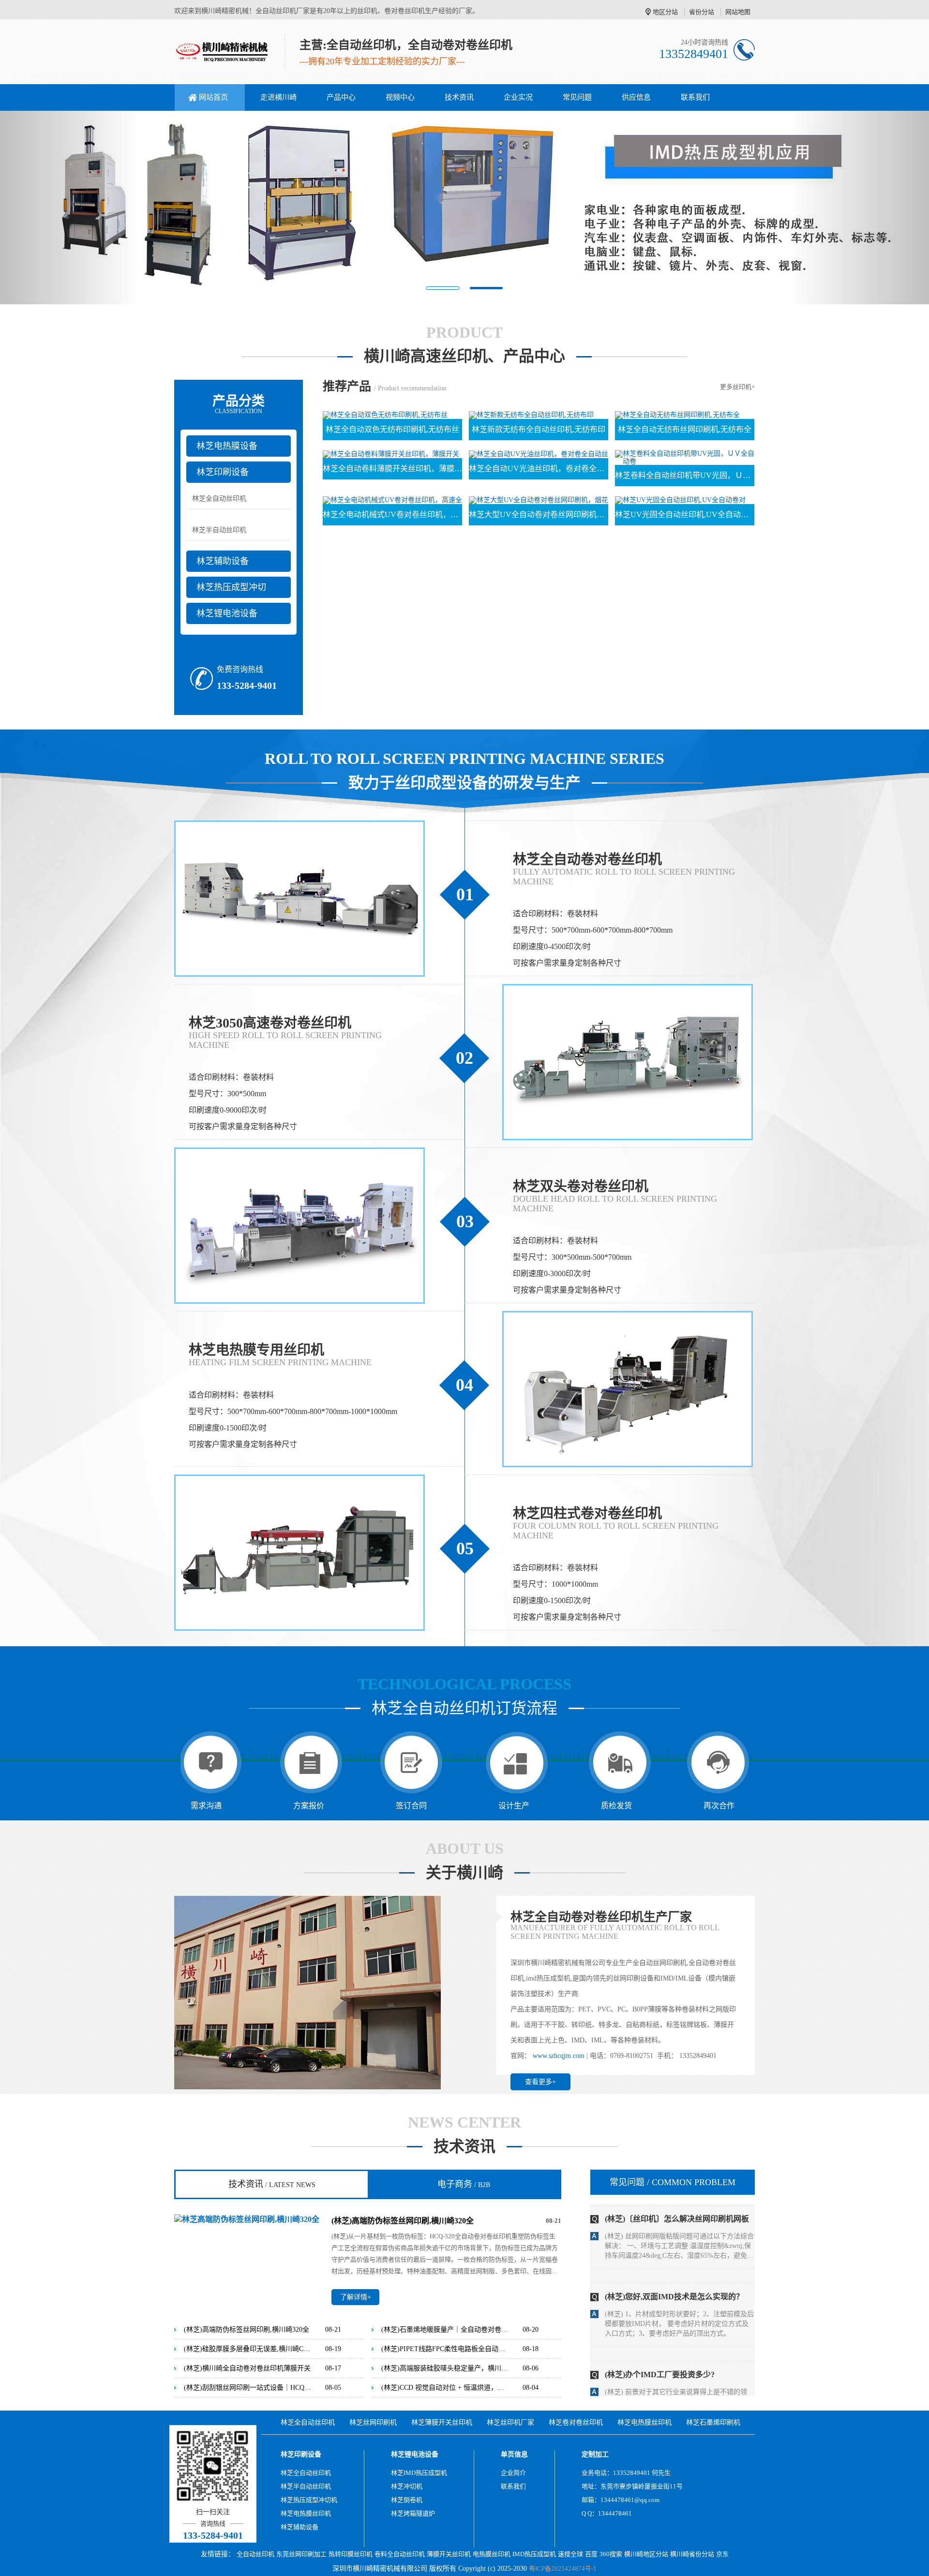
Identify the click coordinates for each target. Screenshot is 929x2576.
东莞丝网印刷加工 (301, 2554)
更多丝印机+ (737, 387)
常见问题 (577, 97)
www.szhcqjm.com (559, 2056)
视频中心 (400, 97)
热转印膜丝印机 (351, 2554)
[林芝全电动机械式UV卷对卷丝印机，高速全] (392, 499)
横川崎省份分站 (692, 2554)
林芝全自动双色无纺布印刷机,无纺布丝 (392, 429)
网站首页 (213, 97)
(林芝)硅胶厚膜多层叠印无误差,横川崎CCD (248, 2349)
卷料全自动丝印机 (400, 2554)
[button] (70, 208)
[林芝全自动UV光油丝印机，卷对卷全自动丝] (539, 454)
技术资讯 (459, 97)
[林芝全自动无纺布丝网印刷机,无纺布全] (677, 415)
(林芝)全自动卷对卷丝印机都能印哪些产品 (677, 2365)
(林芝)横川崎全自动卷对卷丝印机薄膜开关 (247, 2368)
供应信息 (636, 97)
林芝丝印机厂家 (510, 2422)
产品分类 (239, 404)
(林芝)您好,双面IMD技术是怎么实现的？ (674, 2209)
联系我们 (695, 97)
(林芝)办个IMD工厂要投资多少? (660, 2287)
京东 (722, 2554)
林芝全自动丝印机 (219, 499)
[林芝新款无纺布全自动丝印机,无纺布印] (531, 415)
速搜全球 (570, 2554)
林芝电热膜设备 (227, 446)
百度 (591, 2554)
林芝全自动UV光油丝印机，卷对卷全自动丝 (539, 469)
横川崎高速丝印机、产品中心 (464, 356)
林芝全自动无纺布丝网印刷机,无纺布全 (685, 429)
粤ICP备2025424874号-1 (563, 2569)
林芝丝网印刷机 (373, 2422)
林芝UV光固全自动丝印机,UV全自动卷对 (685, 514)
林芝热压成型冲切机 (309, 2500)
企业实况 (518, 97)
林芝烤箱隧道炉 (413, 2513)
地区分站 (665, 12)
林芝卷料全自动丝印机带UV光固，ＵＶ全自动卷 (685, 475)
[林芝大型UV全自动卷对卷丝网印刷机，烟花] (539, 499)
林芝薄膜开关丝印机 (442, 2422)
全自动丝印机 (255, 2554)
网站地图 (738, 12)
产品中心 (341, 97)
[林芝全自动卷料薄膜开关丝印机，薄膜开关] (391, 454)
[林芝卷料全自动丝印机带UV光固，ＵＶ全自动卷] (685, 457)
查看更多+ (540, 2082)
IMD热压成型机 (534, 2554)
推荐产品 (347, 386)
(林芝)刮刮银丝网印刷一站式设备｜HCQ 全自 (248, 2388)
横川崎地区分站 (646, 2554)
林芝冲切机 (407, 2486)
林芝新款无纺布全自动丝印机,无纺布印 (539, 429)
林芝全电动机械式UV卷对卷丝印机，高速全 (392, 514)
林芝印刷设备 (223, 472)
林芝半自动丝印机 (219, 530)
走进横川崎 (278, 97)
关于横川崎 (464, 1873)
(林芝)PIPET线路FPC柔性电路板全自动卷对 (445, 2349)
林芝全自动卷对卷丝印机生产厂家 (601, 1917)
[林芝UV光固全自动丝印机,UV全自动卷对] (680, 499)
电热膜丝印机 (492, 2554)
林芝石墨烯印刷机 (713, 2422)
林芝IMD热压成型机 (419, 2473)
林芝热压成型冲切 (231, 587)
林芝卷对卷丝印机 (576, 2422)
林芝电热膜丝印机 (644, 2422)
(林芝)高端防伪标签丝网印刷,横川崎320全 (403, 2221)
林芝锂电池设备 (227, 613)
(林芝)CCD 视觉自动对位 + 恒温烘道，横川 (445, 2388)
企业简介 (513, 2473)
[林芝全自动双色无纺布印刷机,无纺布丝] (385, 415)
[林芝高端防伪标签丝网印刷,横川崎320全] (247, 2219)
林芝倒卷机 (407, 2500)
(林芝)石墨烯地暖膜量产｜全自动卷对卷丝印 (445, 2330)
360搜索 (611, 2554)
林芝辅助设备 (223, 561)
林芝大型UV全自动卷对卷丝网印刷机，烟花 (539, 514)
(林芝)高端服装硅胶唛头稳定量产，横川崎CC (445, 2368)
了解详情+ (356, 2297)
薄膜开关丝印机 (449, 2554)
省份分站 (702, 12)
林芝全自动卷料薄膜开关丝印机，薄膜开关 (392, 469)
